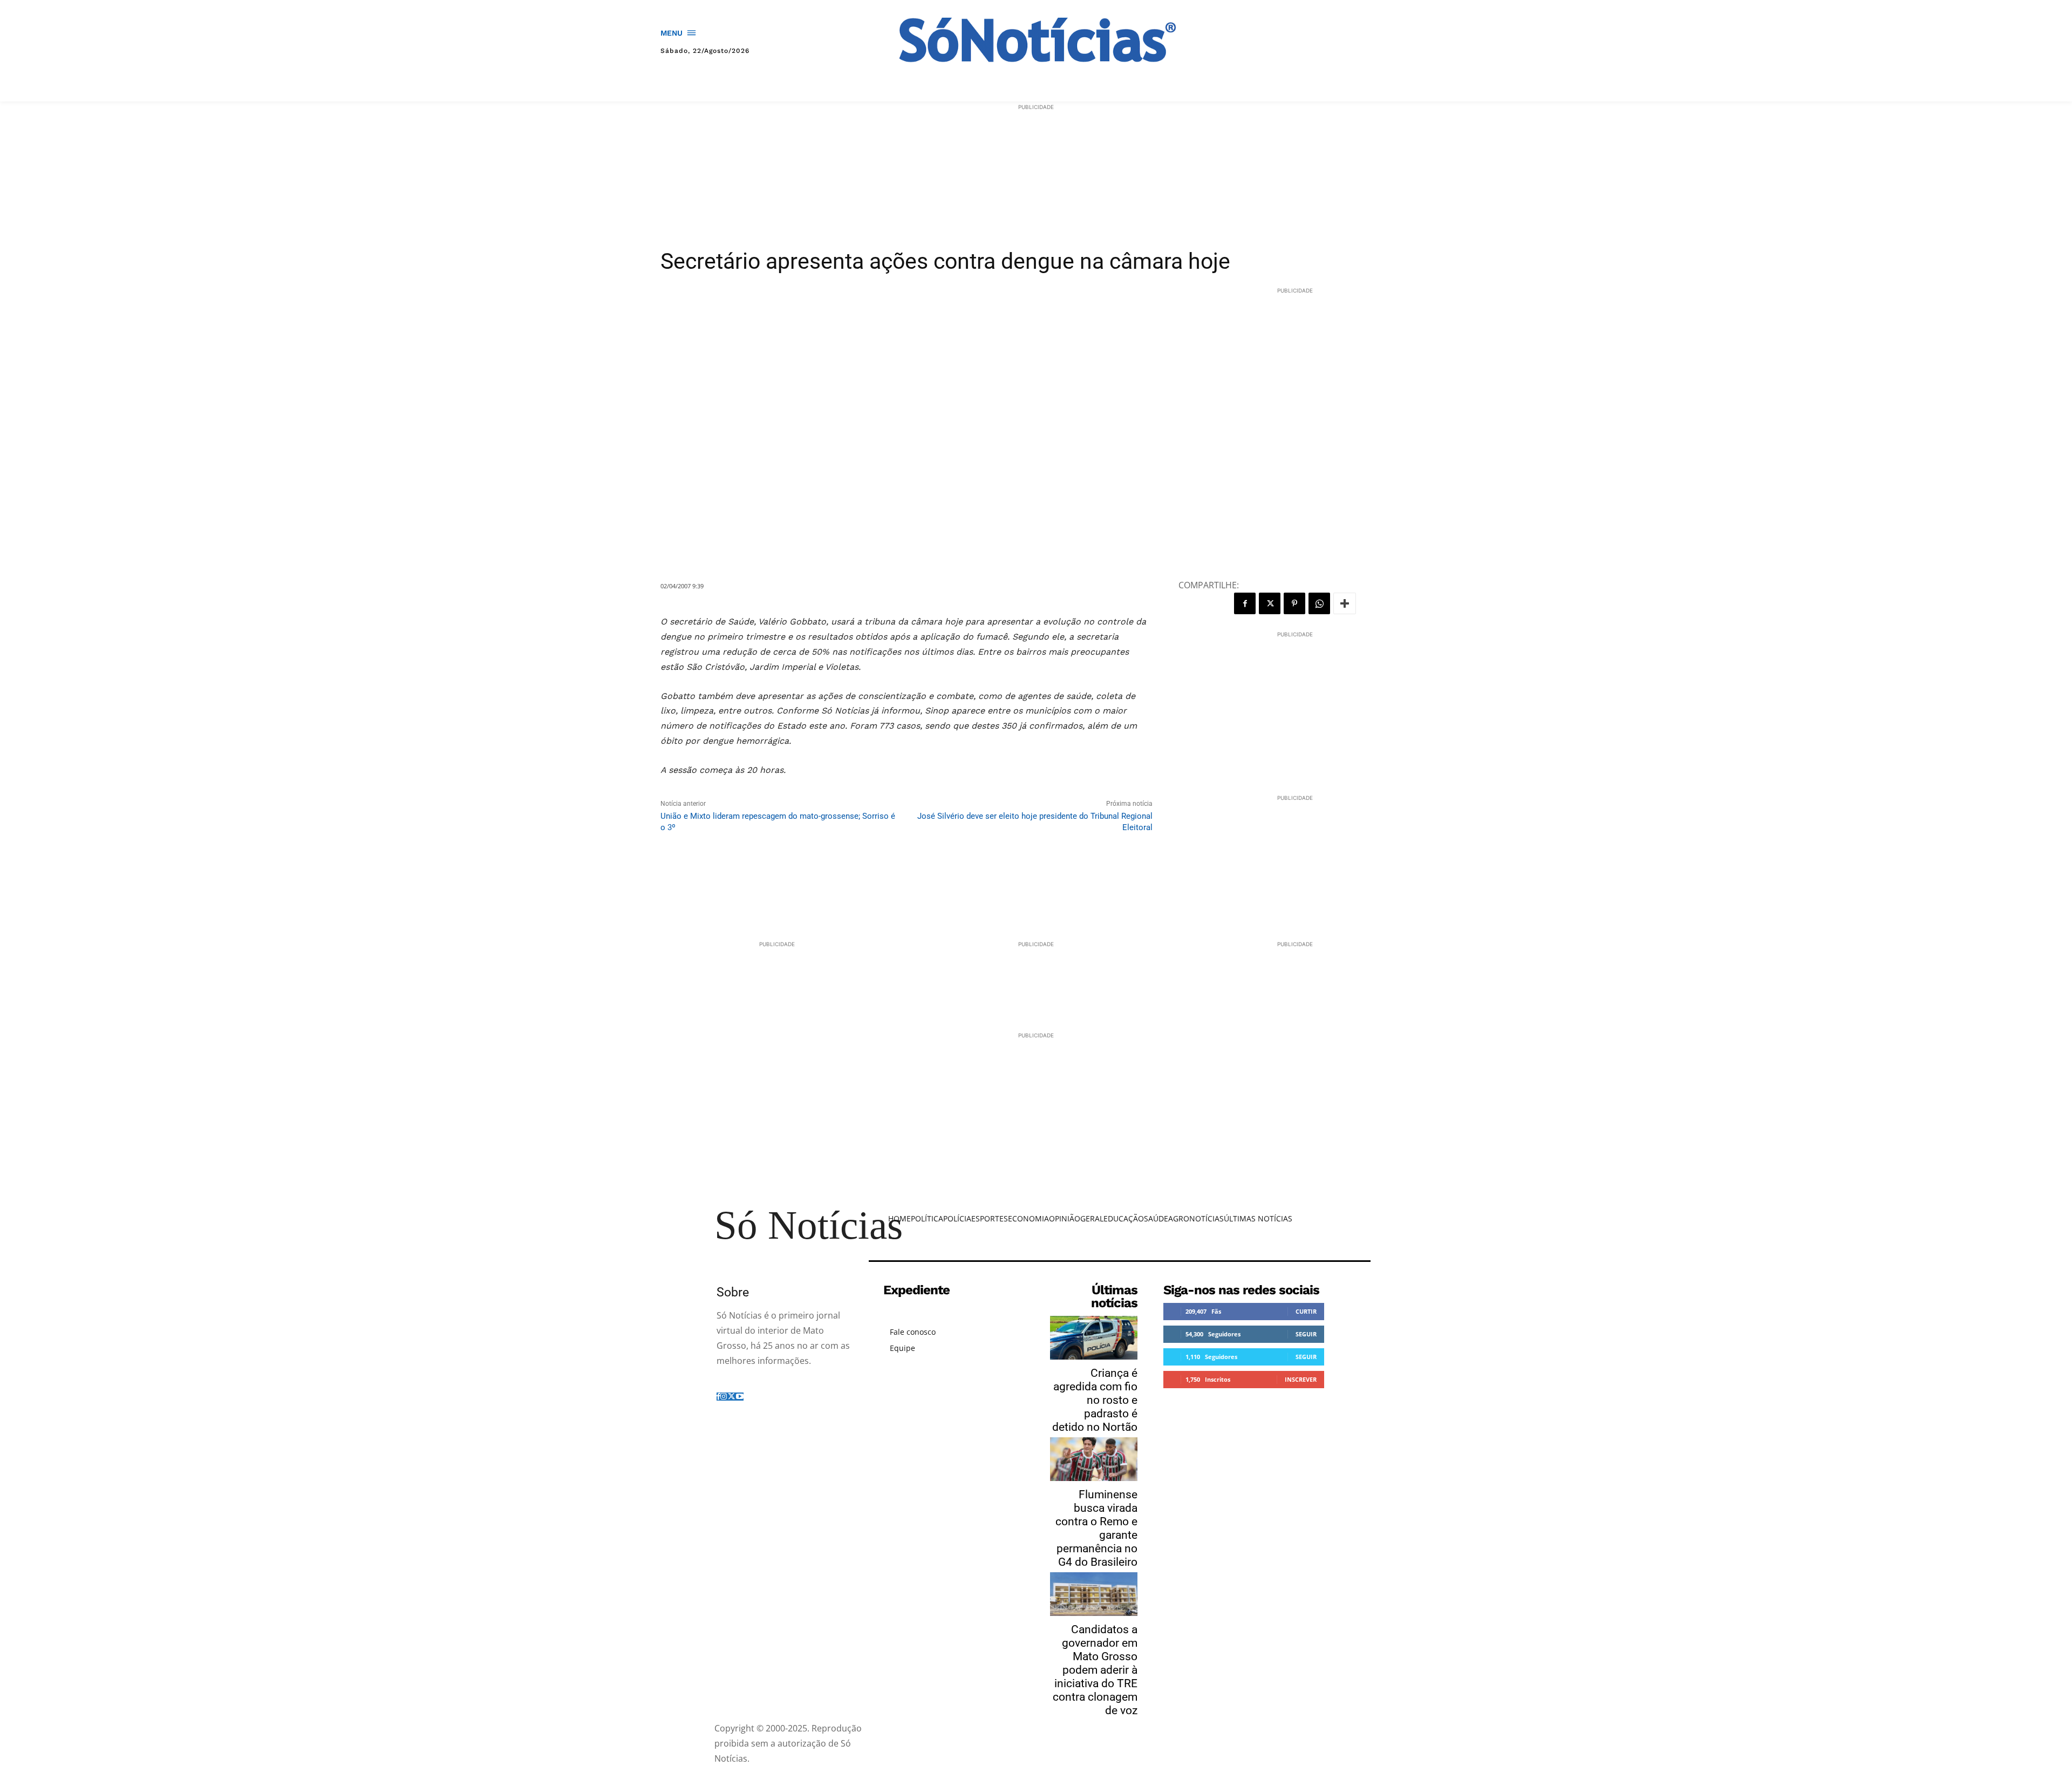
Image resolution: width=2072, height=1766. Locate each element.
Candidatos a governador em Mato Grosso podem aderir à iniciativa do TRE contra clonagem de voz (1095, 1670)
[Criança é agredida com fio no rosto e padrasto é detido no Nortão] (1094, 1338)
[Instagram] (724, 1397)
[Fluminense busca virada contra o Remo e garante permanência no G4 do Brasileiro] (1094, 1459)
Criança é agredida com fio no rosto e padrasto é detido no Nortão (1095, 1400)
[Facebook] (1245, 603)
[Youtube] (740, 1397)
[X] (1270, 603)
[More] (1345, 603)
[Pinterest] (1294, 603)
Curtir (1306, 1311)
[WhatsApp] (1319, 603)
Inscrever (1301, 1379)
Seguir (1306, 1334)
